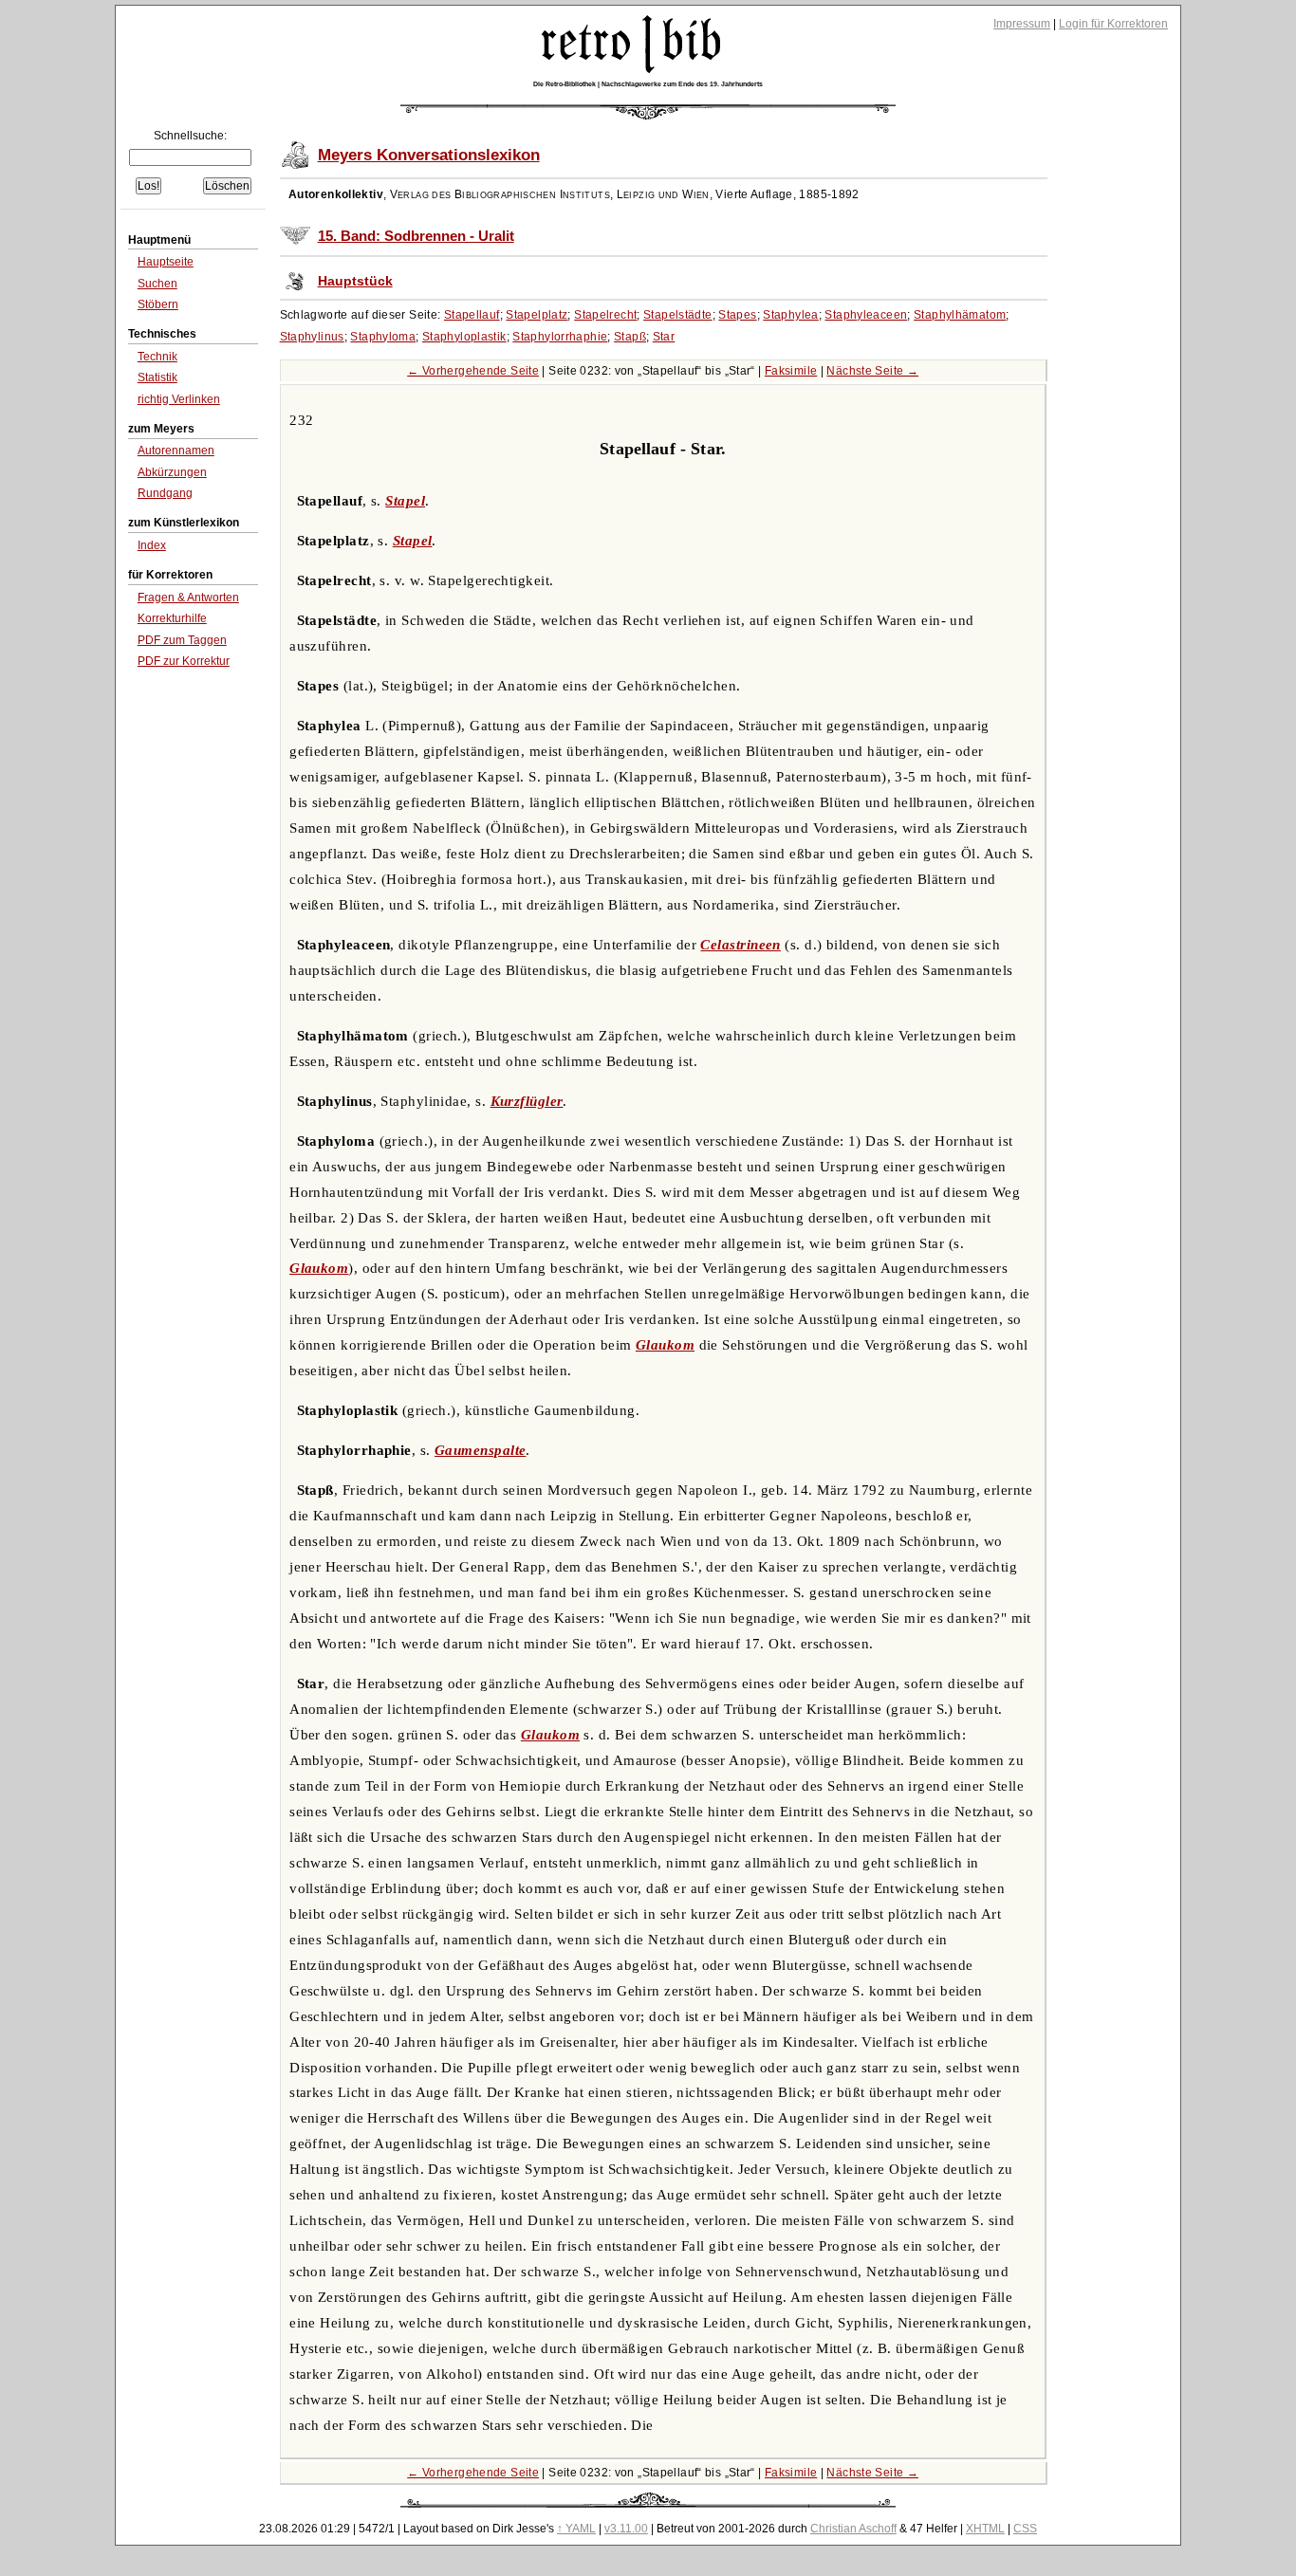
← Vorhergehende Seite (473, 371)
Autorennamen (176, 451)
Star (664, 337)
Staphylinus (312, 337)
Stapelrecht (605, 315)
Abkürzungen (172, 472)
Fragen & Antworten (188, 598)
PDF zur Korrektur (184, 661)
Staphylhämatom (960, 315)
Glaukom (319, 1268)
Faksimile (791, 371)
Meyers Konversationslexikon (429, 155)
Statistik (157, 377)
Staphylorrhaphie (560, 337)
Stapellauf (472, 315)
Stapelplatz (537, 315)
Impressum (1022, 24)
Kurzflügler (527, 1101)
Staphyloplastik (464, 337)
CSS (1025, 2529)
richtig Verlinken (179, 399)
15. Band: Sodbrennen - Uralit (416, 236)
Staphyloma (383, 337)
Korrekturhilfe (172, 618)
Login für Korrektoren (1113, 24)
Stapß (630, 337)
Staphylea (790, 315)
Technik (157, 357)
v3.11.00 (626, 2529)
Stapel (405, 501)
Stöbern (158, 304)
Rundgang (165, 493)
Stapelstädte (678, 315)
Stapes (737, 315)
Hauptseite (166, 262)
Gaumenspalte (480, 1450)
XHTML (985, 2529)
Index (152, 545)
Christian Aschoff (853, 2529)
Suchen (157, 284)
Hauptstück (355, 281)
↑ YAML (576, 2529)
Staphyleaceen (866, 315)
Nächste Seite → (872, 371)
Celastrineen (740, 945)
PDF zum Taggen (182, 640)
